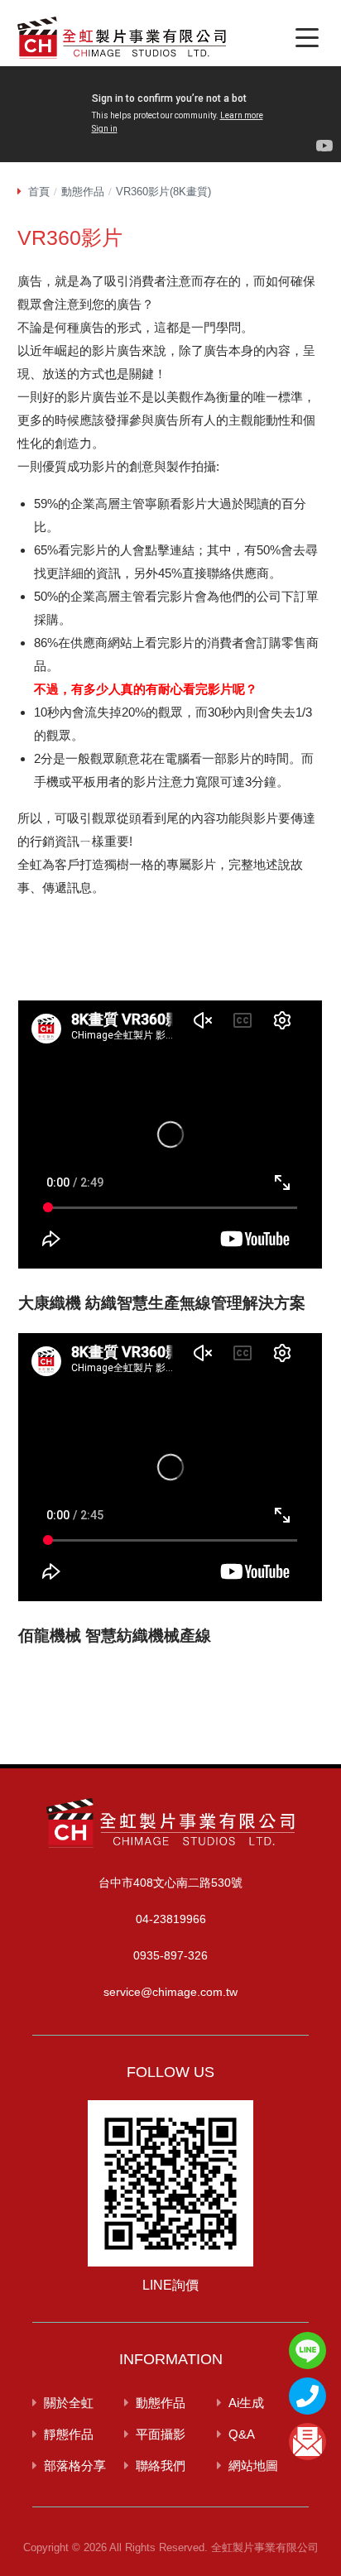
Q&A (242, 2434)
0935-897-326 (170, 1955)
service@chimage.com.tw (170, 1992)
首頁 (39, 192)
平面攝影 (161, 2434)
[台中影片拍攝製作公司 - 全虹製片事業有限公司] (122, 41)
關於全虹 (69, 2403)
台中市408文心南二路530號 (170, 1883)
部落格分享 (75, 2466)
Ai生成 (246, 2403)
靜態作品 (69, 2434)
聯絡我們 (161, 2466)
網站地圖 (253, 2466)
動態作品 (83, 192)
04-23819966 (171, 1919)
